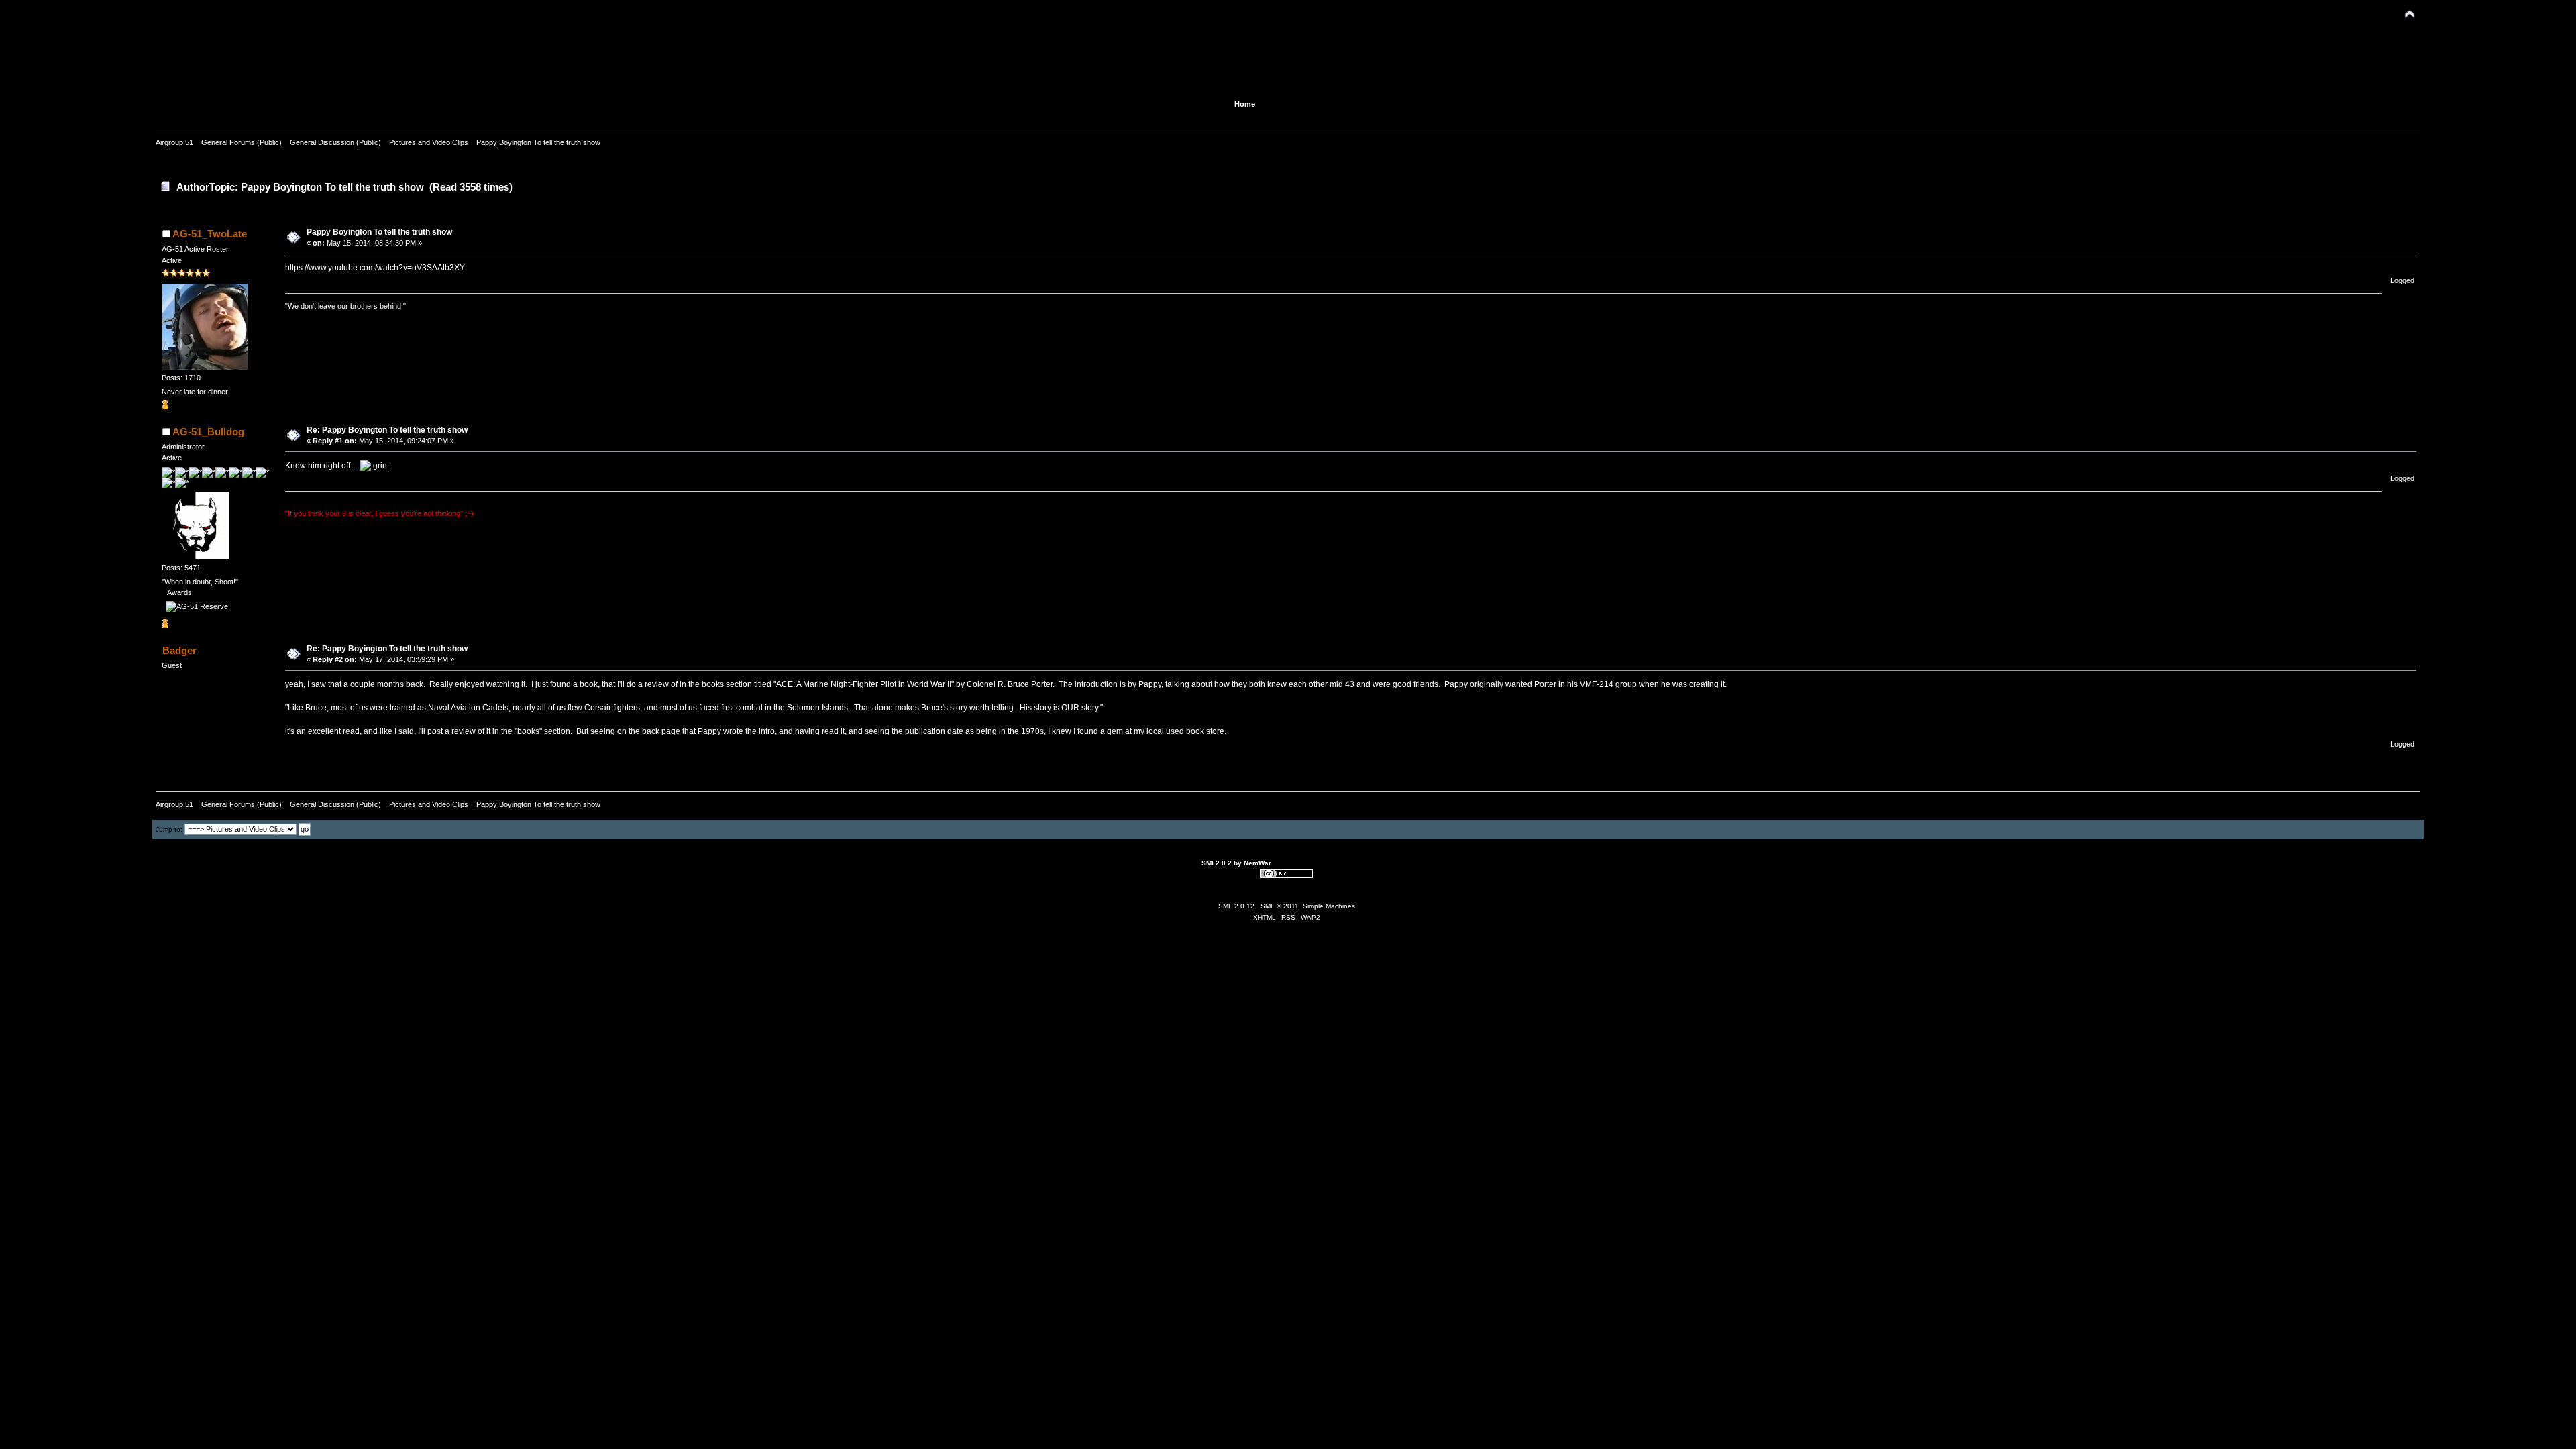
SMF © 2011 (1280, 906)
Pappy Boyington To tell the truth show (379, 232)
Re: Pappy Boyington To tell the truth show (387, 430)
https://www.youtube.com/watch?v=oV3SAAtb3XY (375, 268)
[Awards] (165, 407)
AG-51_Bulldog (208, 432)
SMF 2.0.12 (1236, 906)
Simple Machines (1329, 906)
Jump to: (169, 829)
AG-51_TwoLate (210, 234)
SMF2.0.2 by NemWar (1236, 863)
